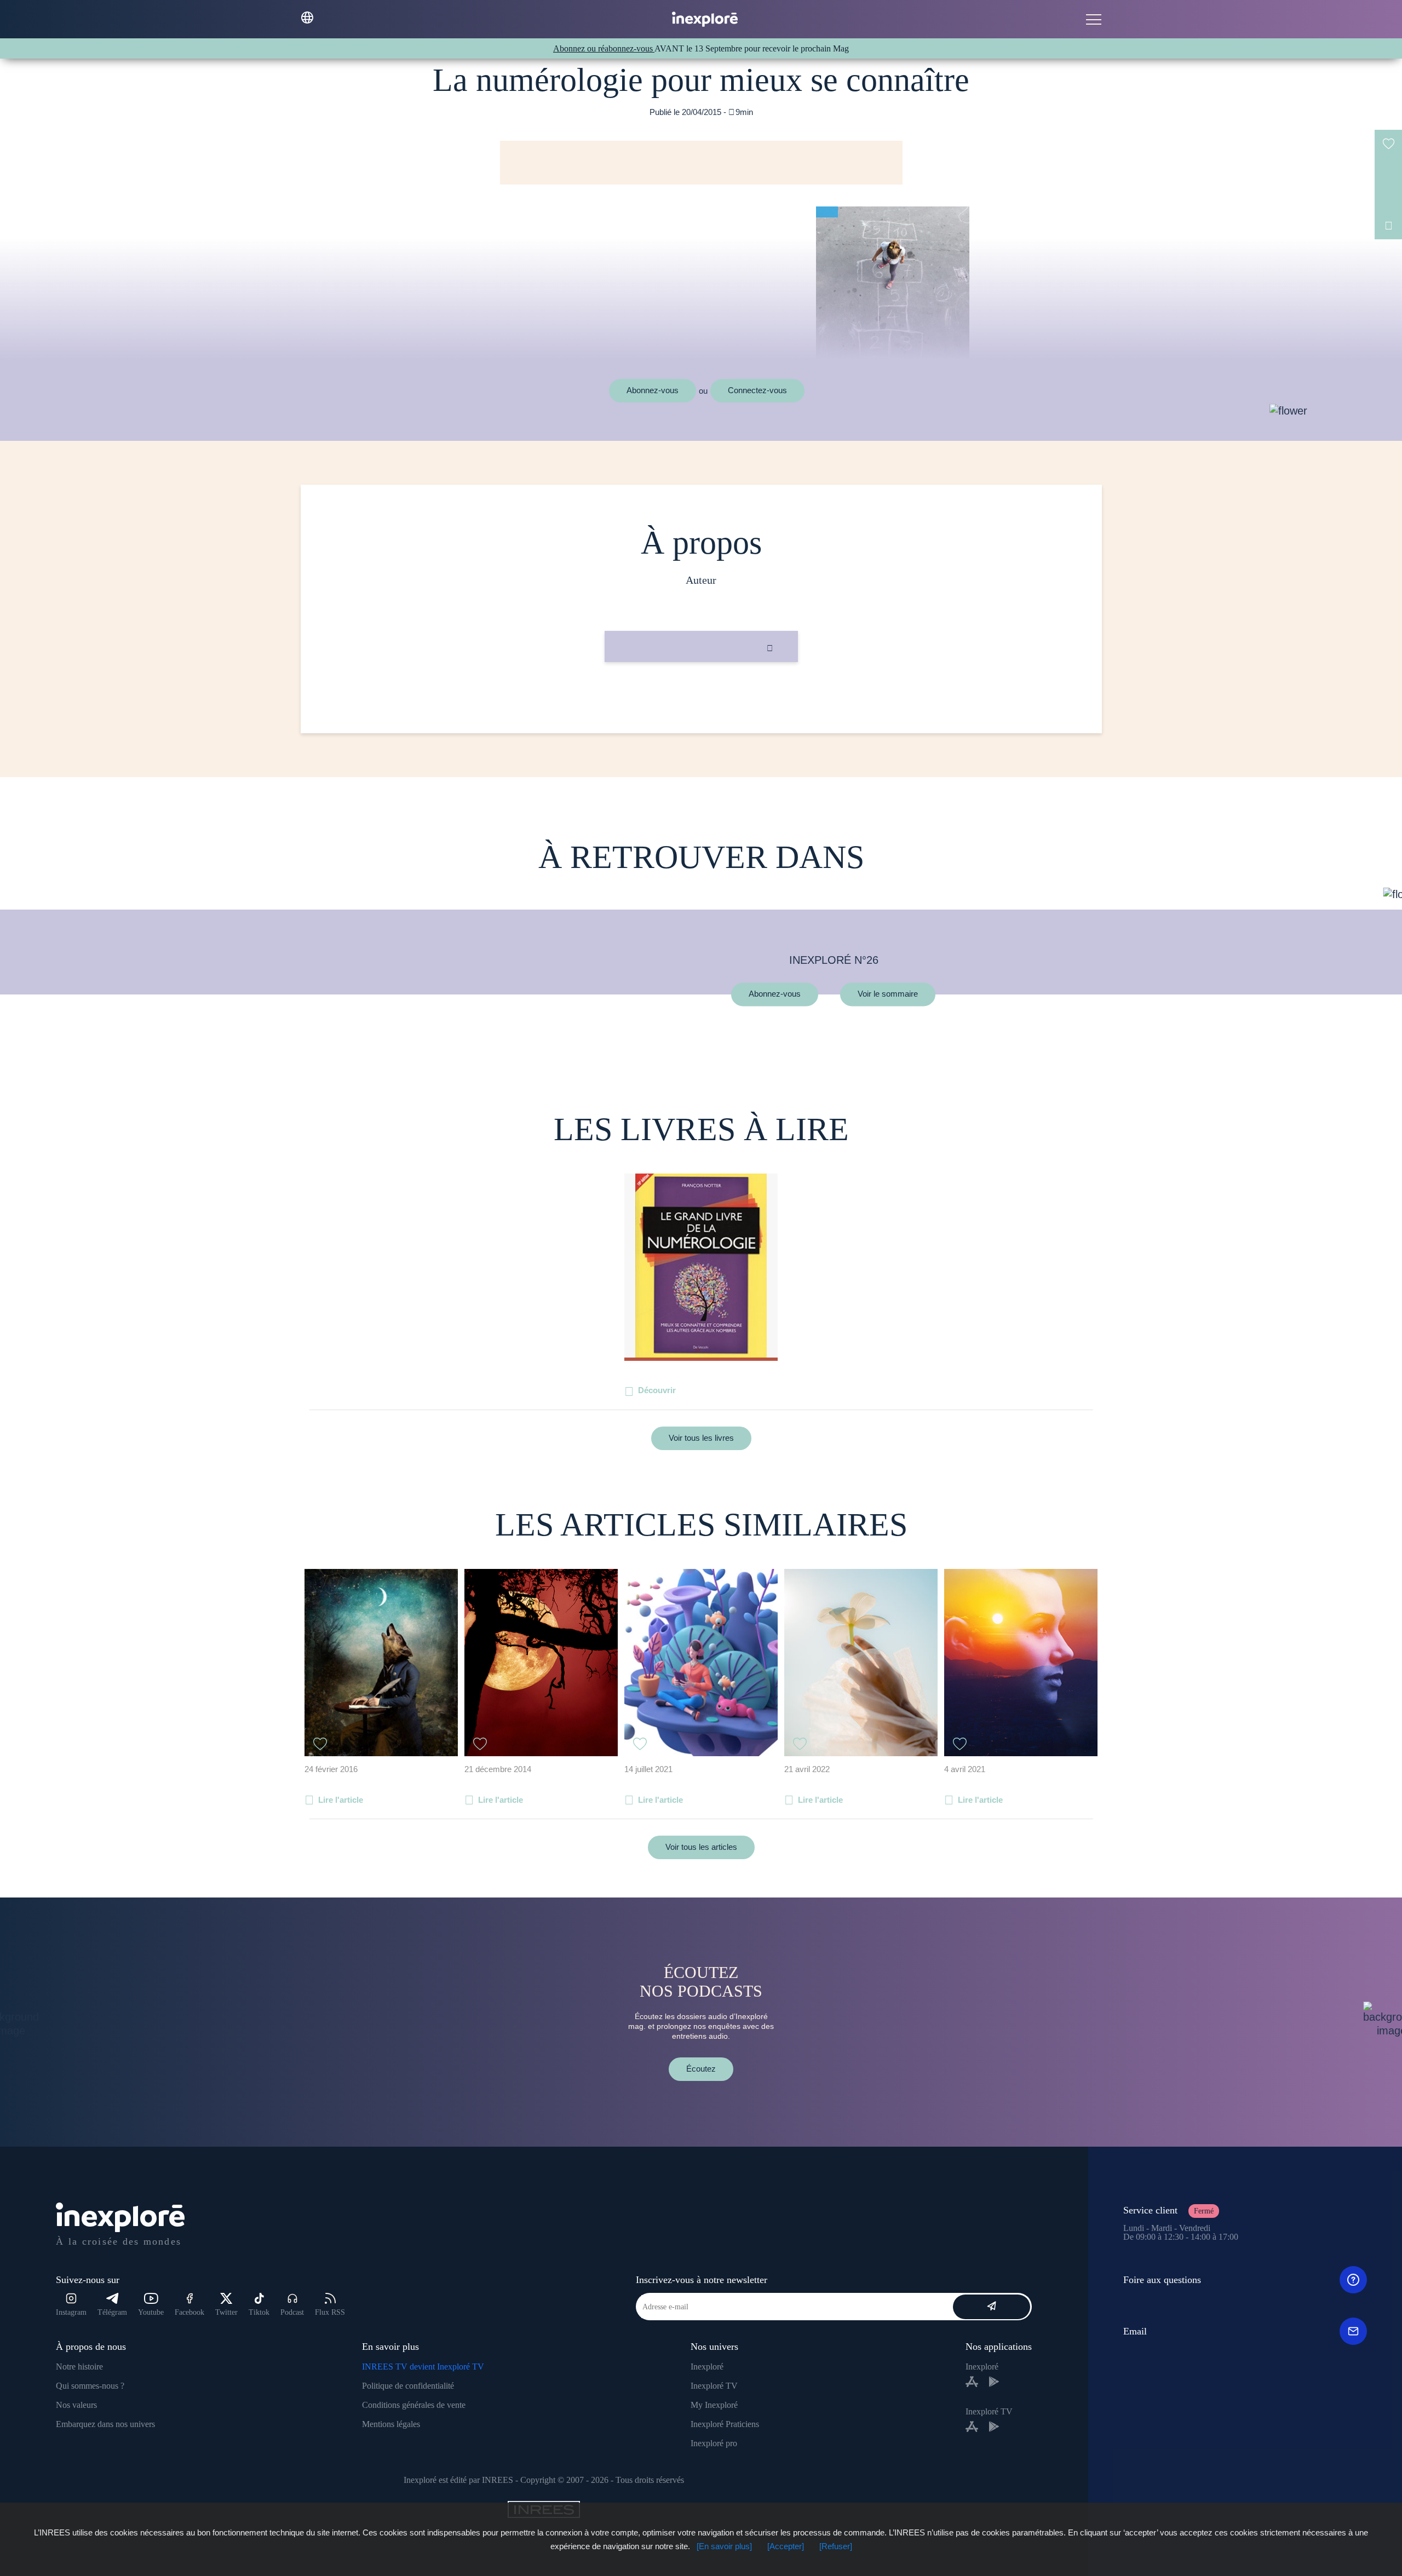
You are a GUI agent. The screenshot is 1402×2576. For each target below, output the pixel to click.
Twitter (226, 2312)
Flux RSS (330, 2312)
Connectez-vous (757, 390)
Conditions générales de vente (414, 2405)
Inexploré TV (714, 2386)
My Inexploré (714, 2405)
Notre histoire (79, 2367)
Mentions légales (391, 2424)
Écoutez (701, 2069)
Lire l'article (341, 1800)
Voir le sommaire (888, 994)
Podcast (292, 2312)
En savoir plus (701, 699)
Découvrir (657, 1390)
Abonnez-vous (653, 390)
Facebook (189, 2312)
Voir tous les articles (701, 1847)
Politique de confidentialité (408, 2386)
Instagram (71, 2312)
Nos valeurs (76, 2405)
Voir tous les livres (701, 1438)
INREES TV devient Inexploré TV (423, 2367)
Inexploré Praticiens (725, 2424)
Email (1135, 2331)
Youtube (151, 2312)
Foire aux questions (1162, 2280)
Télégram (112, 2312)
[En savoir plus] (724, 2546)
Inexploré (707, 2367)
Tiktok (259, 2312)
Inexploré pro (714, 2443)
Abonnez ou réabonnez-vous (604, 48)
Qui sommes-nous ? (90, 2386)
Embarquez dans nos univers (105, 2424)
